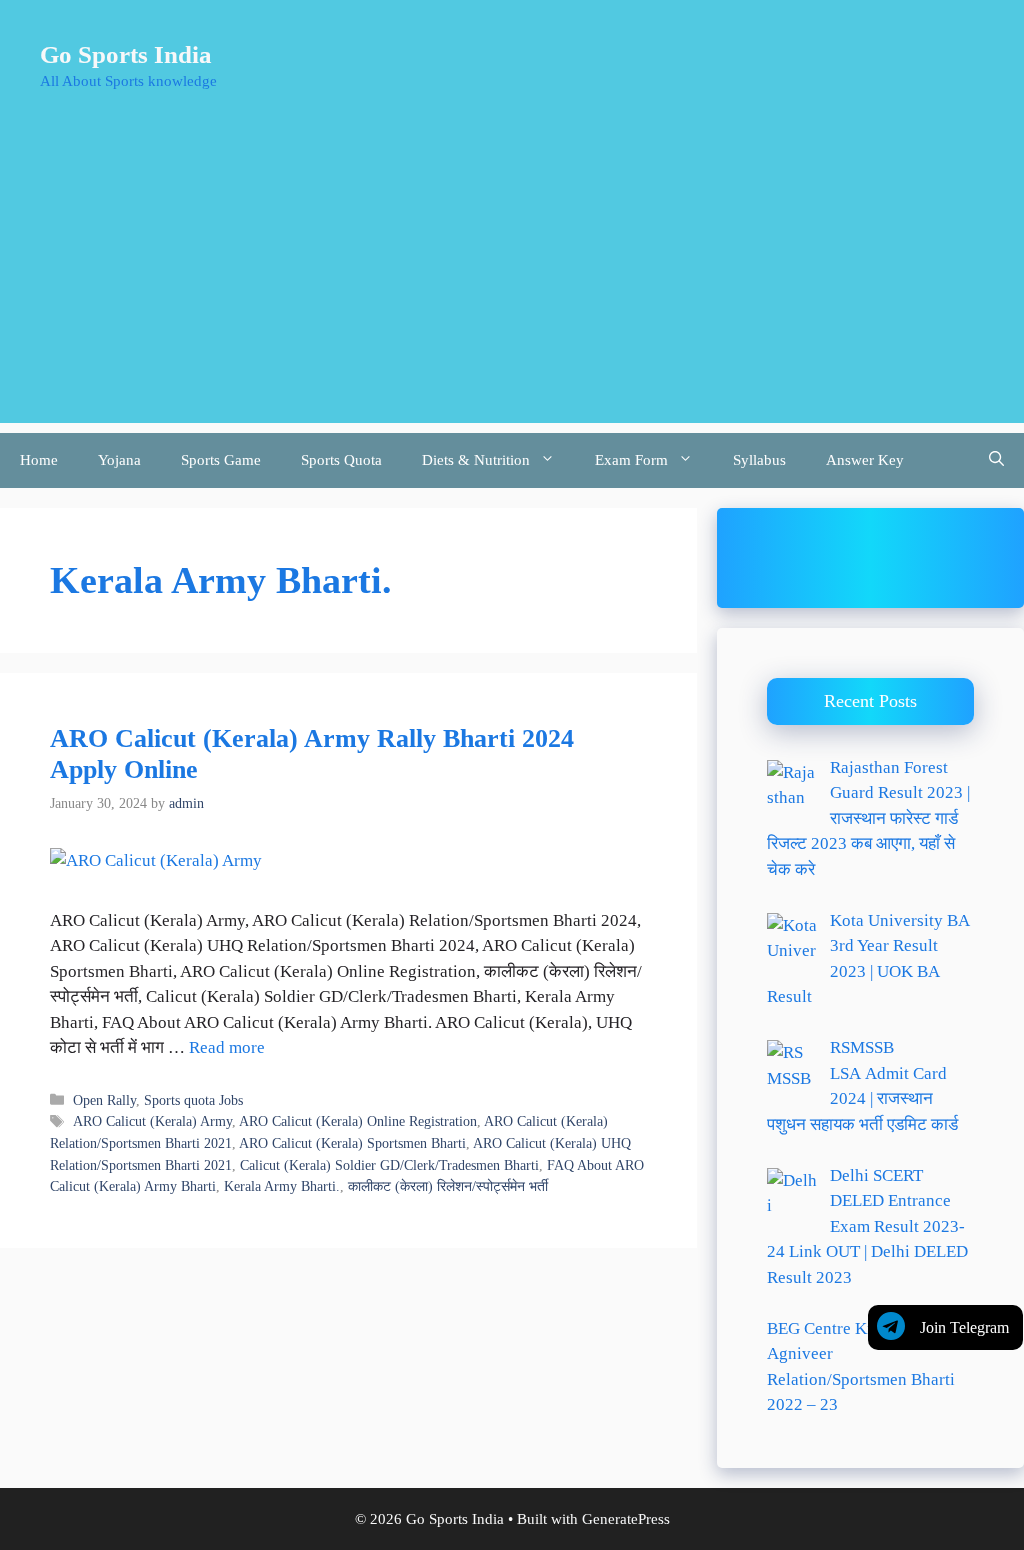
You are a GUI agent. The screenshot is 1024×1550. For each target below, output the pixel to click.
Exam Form (631, 460)
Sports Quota (341, 460)
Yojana (119, 460)
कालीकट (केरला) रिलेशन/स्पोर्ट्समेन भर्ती (448, 1186)
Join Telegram (964, 1327)
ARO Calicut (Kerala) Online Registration (358, 1121)
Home (39, 460)
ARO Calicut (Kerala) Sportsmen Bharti (352, 1143)
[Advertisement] (512, 283)
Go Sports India (126, 54)
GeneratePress (626, 1519)
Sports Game (221, 460)
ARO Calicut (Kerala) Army (152, 1121)
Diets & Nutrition (476, 460)
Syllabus (759, 460)
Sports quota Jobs (193, 1100)
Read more (227, 1047)
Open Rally (104, 1100)
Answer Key (865, 460)
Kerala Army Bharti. (282, 1186)
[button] (996, 460)
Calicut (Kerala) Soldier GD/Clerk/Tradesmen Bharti (389, 1165)
